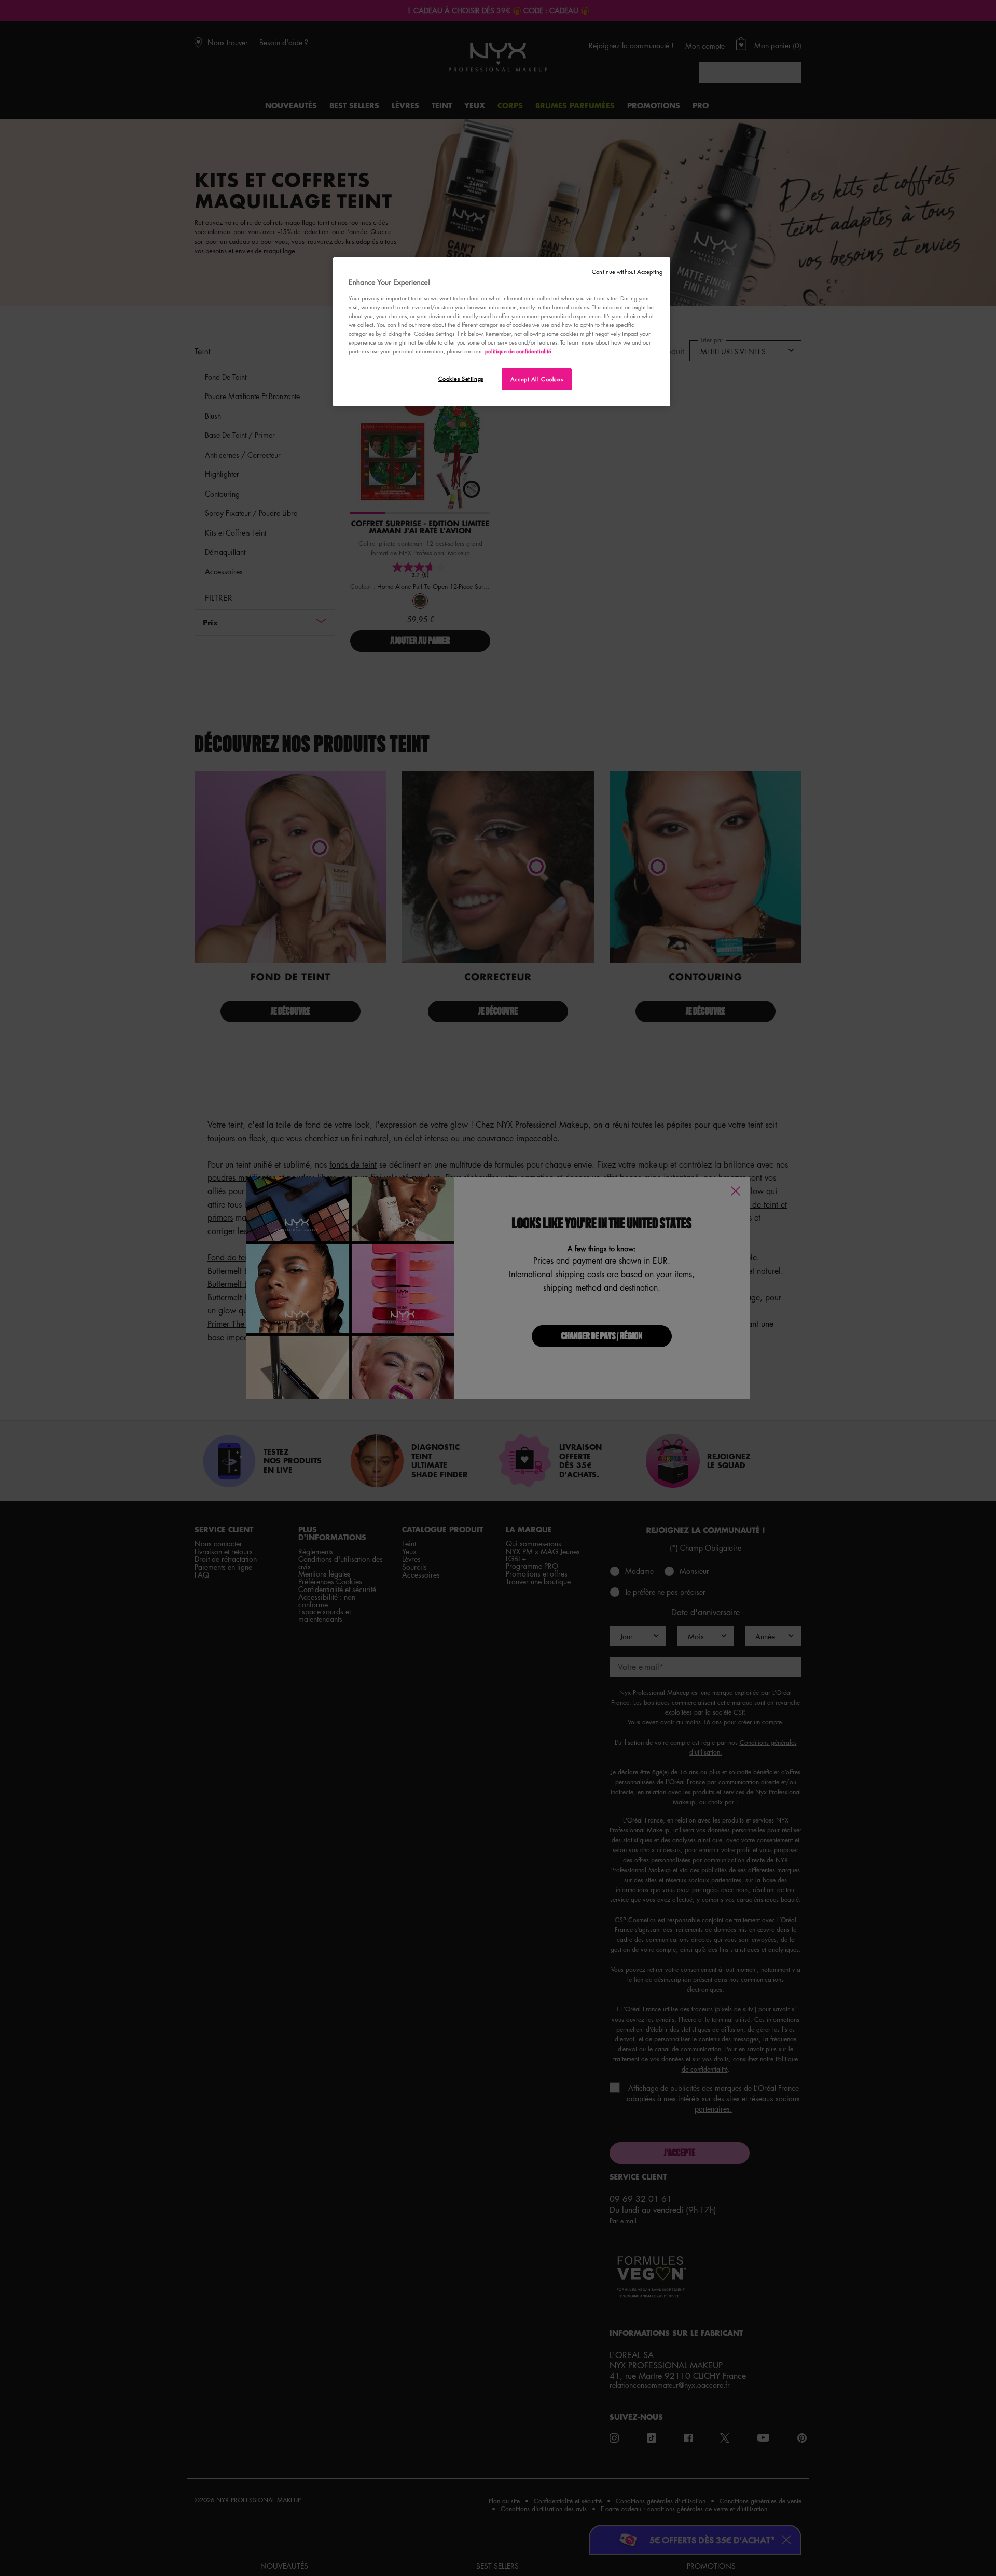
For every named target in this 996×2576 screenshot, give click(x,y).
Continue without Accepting (627, 272)
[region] (502, 332)
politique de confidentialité (518, 351)
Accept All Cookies (537, 379)
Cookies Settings (461, 379)
